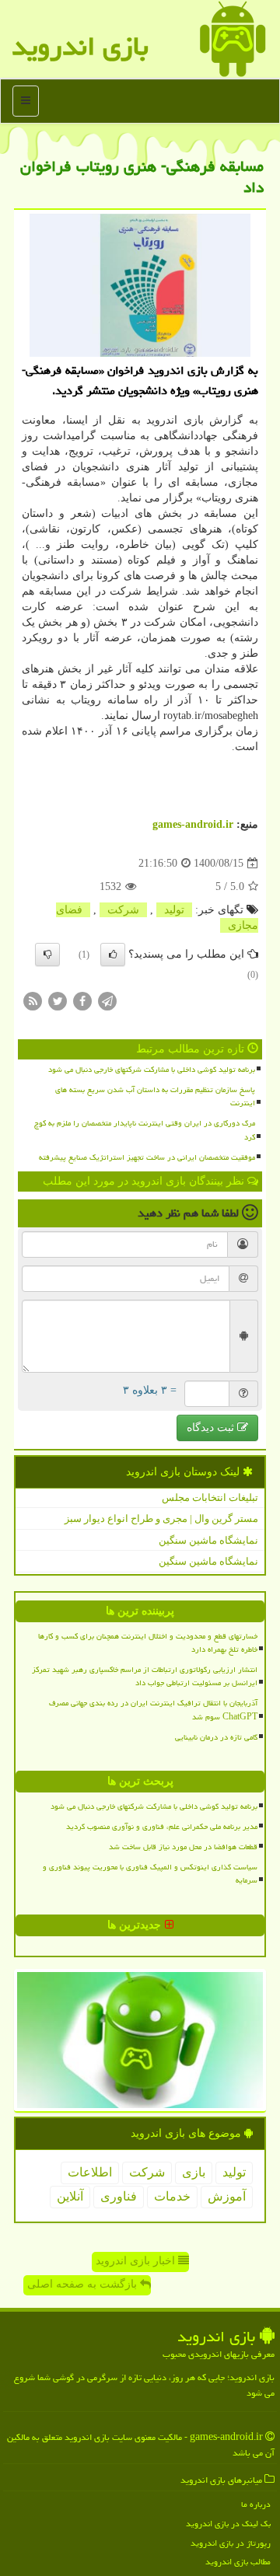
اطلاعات (90, 2172)
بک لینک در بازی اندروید (228, 2524)
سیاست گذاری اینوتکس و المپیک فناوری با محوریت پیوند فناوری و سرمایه (150, 1874)
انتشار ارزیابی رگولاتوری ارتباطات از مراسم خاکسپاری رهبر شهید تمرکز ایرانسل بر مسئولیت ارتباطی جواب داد (145, 1676)
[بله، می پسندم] (113, 955)
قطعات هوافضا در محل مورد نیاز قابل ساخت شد (183, 1847)
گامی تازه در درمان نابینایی (216, 1737)
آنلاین (70, 2196)
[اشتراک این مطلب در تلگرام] (107, 1000)
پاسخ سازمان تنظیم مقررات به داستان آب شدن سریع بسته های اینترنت (155, 1096)
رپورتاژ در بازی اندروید (231, 2543)
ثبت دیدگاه (212, 1428)
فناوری (119, 2196)
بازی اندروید (80, 46)
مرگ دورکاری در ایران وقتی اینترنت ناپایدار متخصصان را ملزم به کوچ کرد (145, 1130)
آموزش (227, 2196)
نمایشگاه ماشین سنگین (208, 1540)
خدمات (172, 2196)
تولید (174, 910)
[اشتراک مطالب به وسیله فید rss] (33, 1000)
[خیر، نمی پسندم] (47, 955)
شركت (123, 910)
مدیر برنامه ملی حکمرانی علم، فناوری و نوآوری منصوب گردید (162, 1827)
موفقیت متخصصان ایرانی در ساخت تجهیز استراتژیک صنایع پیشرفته (147, 1157)
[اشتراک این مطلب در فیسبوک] (82, 1000)
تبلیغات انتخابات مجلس (210, 1497)
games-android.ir (193, 824)
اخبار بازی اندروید (137, 2261)
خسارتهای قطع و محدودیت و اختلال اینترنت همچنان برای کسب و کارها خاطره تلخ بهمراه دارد (148, 1643)
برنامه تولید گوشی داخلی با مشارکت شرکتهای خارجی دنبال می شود (152, 1070)
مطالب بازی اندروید (238, 2562)
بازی (194, 2172)
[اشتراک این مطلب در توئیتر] (58, 1000)
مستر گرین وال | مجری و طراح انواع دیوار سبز (161, 1518)
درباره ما (256, 2504)
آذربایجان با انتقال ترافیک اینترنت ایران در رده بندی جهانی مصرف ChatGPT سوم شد (153, 1710)
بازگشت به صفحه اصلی (84, 2284)
